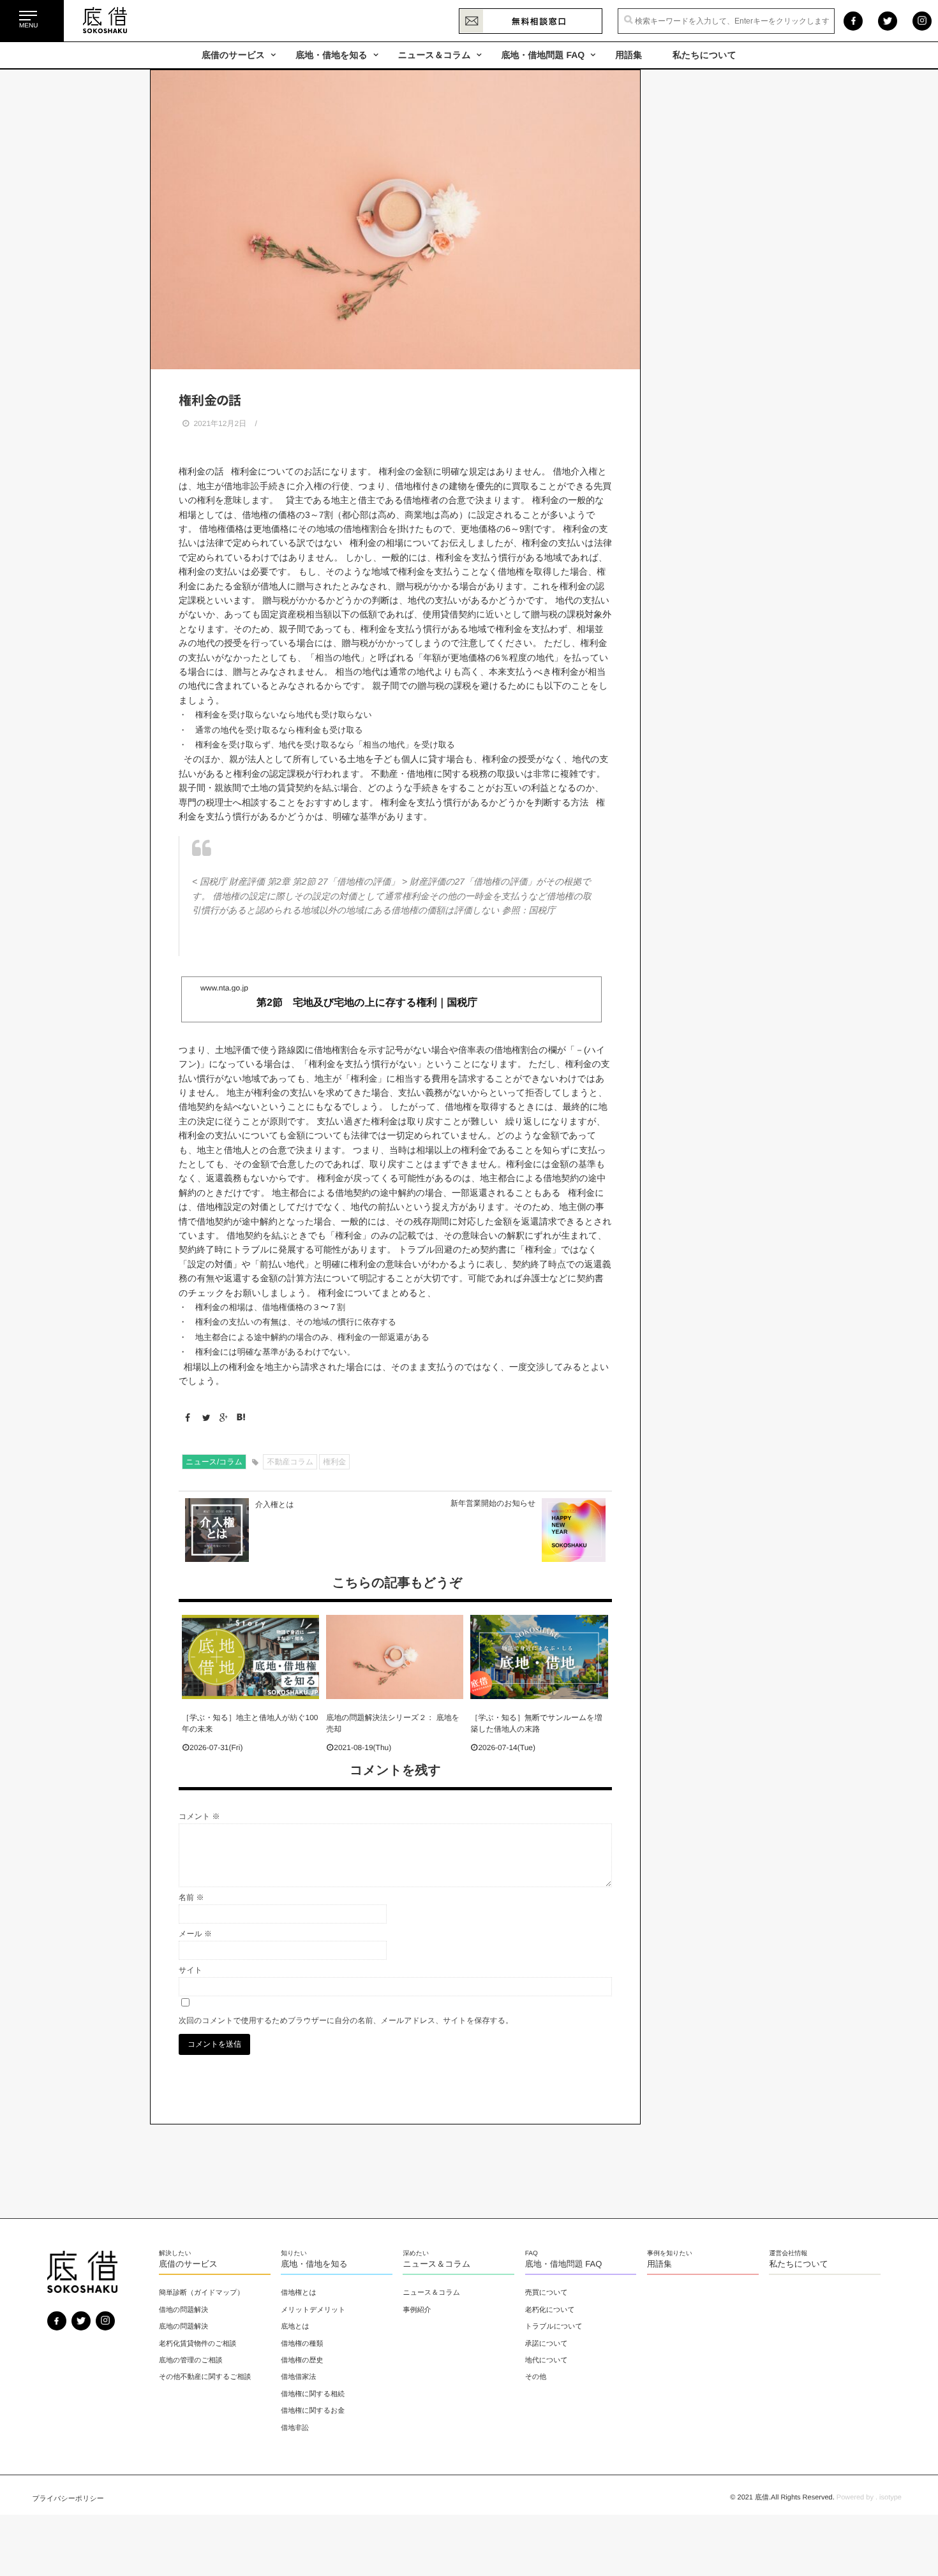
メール (195, 1934)
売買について (547, 2293)
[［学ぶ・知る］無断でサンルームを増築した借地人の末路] (539, 1657)
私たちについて (704, 55)
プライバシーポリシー (68, 2499)
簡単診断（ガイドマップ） (202, 2293)
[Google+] (220, 1418)
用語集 (629, 55)
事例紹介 (417, 2310)
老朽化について (550, 2310)
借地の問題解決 (183, 2310)
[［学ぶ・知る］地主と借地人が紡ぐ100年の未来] (250, 1657)
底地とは (295, 2327)
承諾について (547, 2344)
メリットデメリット (313, 2310)
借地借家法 (298, 2377)
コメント (199, 1816)
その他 (536, 2377)
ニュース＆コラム (435, 55)
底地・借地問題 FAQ (543, 55)
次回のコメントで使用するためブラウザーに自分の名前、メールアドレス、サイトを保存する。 (346, 2020)
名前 (191, 1897)
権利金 (334, 1462)
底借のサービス (233, 55)
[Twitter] (203, 1418)
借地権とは (299, 2293)
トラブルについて (554, 2327)
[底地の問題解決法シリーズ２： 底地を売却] (395, 1657)
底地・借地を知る (331, 55)
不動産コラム (290, 1462)
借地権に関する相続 (313, 2394)
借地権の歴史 (302, 2360)
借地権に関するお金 (313, 2411)
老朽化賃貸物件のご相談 (198, 2344)
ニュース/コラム (214, 1462)
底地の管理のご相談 (191, 2360)
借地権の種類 (302, 2344)
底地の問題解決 (183, 2327)
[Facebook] (186, 1418)
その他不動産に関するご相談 (205, 2377)
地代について (547, 2360)
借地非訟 (295, 2428)
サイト (190, 1970)
